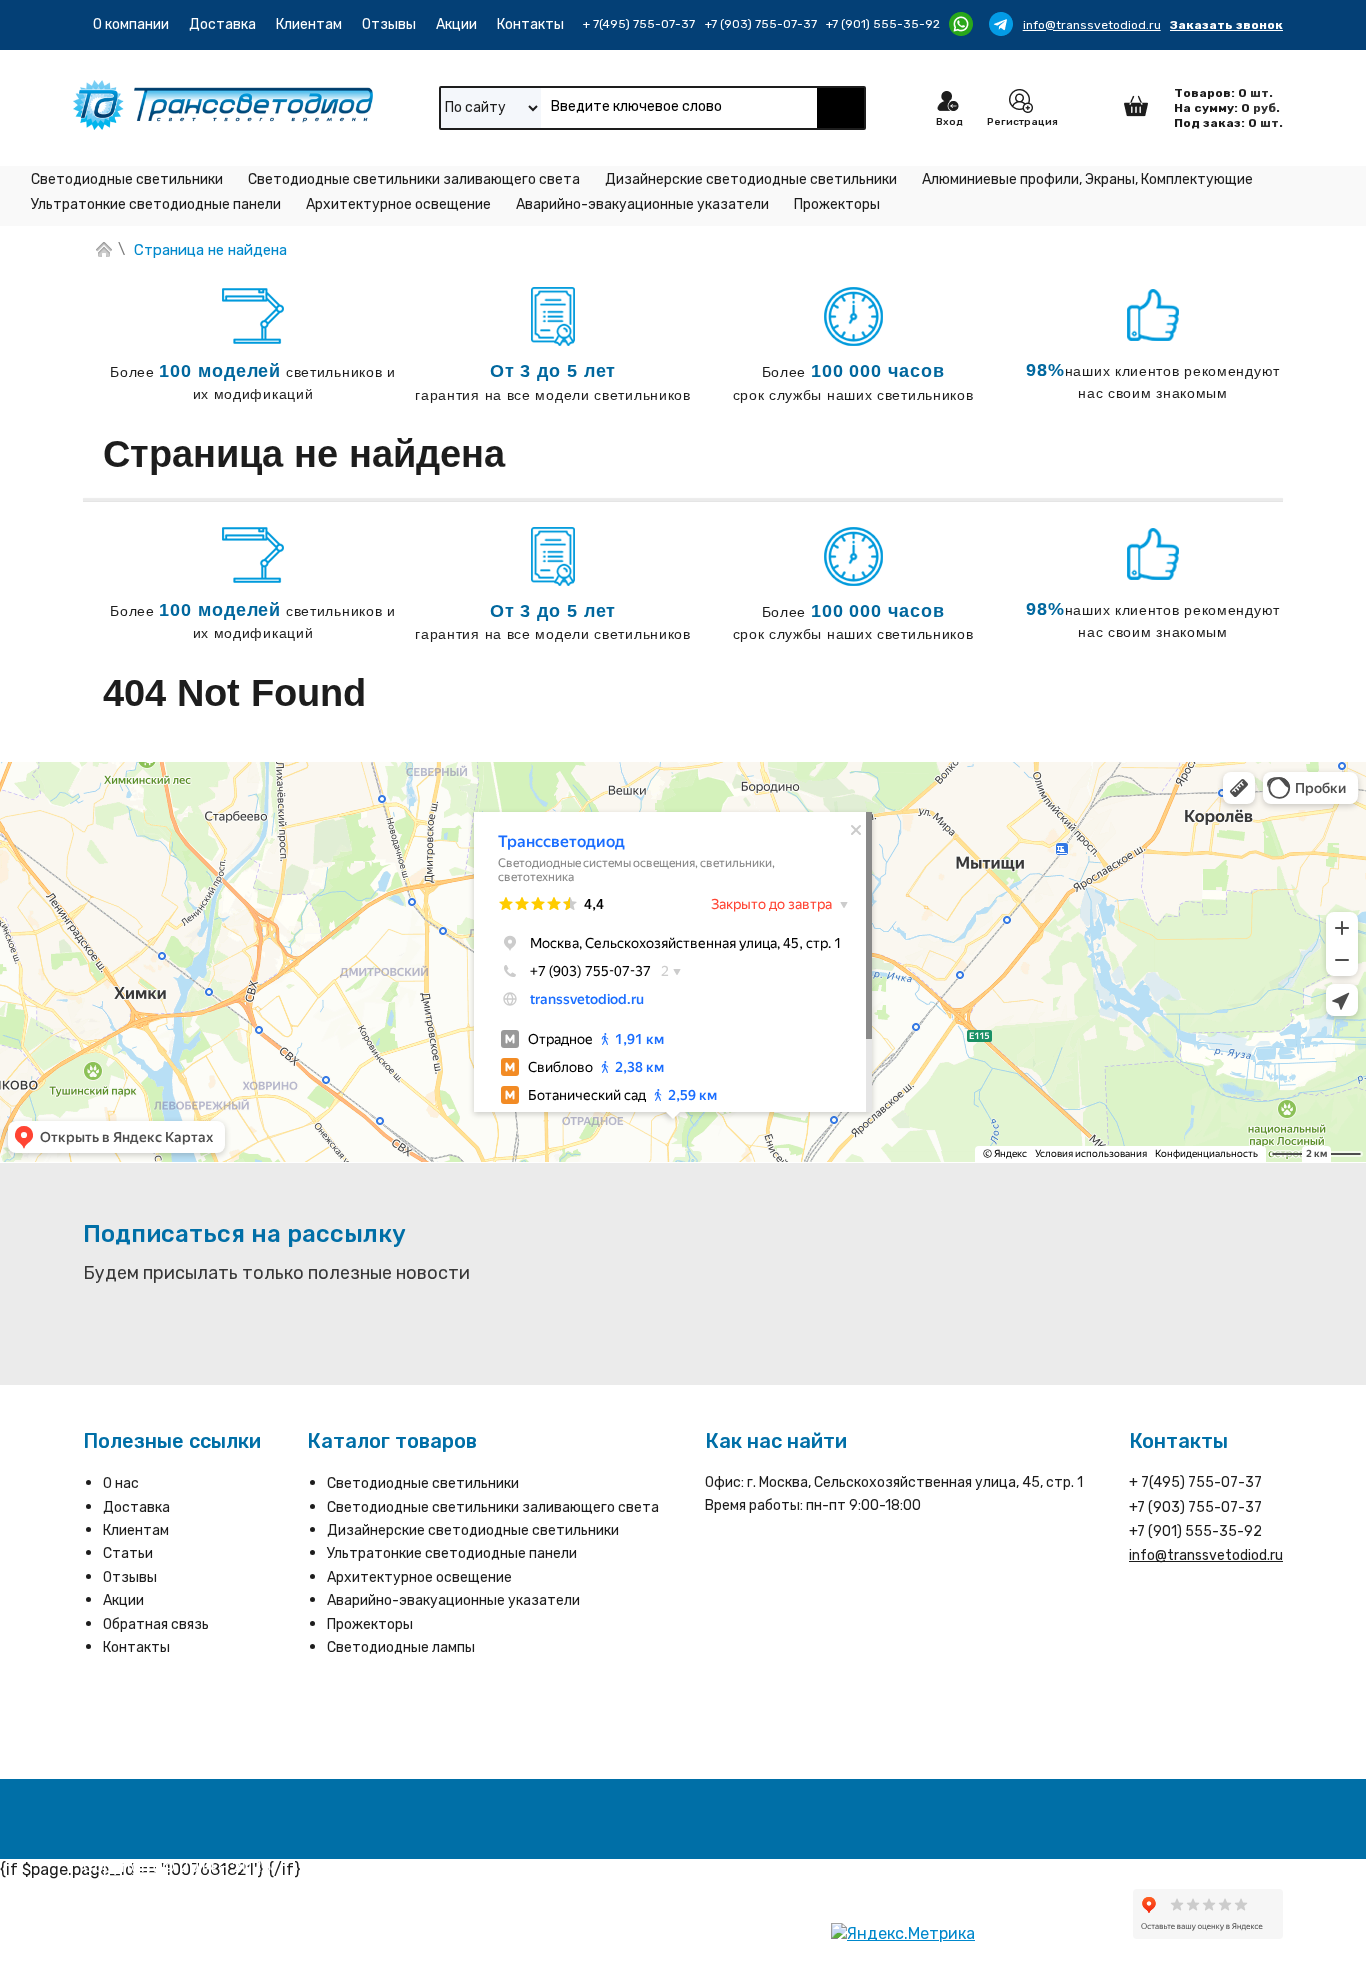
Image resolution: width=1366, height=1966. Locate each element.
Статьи (128, 1553)
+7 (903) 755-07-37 (761, 24)
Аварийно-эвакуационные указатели (642, 204)
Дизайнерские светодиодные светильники (751, 179)
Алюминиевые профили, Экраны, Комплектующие (1087, 179)
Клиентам (309, 24)
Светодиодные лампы (401, 1647)
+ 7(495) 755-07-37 (639, 24)
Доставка (222, 24)
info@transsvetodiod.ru (1092, 25)
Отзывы (389, 24)
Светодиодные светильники (127, 179)
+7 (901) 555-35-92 (883, 24)
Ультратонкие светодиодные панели (156, 204)
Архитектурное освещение (398, 204)
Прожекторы (837, 204)
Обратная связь (156, 1624)
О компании (131, 24)
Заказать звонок (1226, 25)
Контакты (530, 24)
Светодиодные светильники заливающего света (414, 179)
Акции (456, 24)
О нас (121, 1483)
